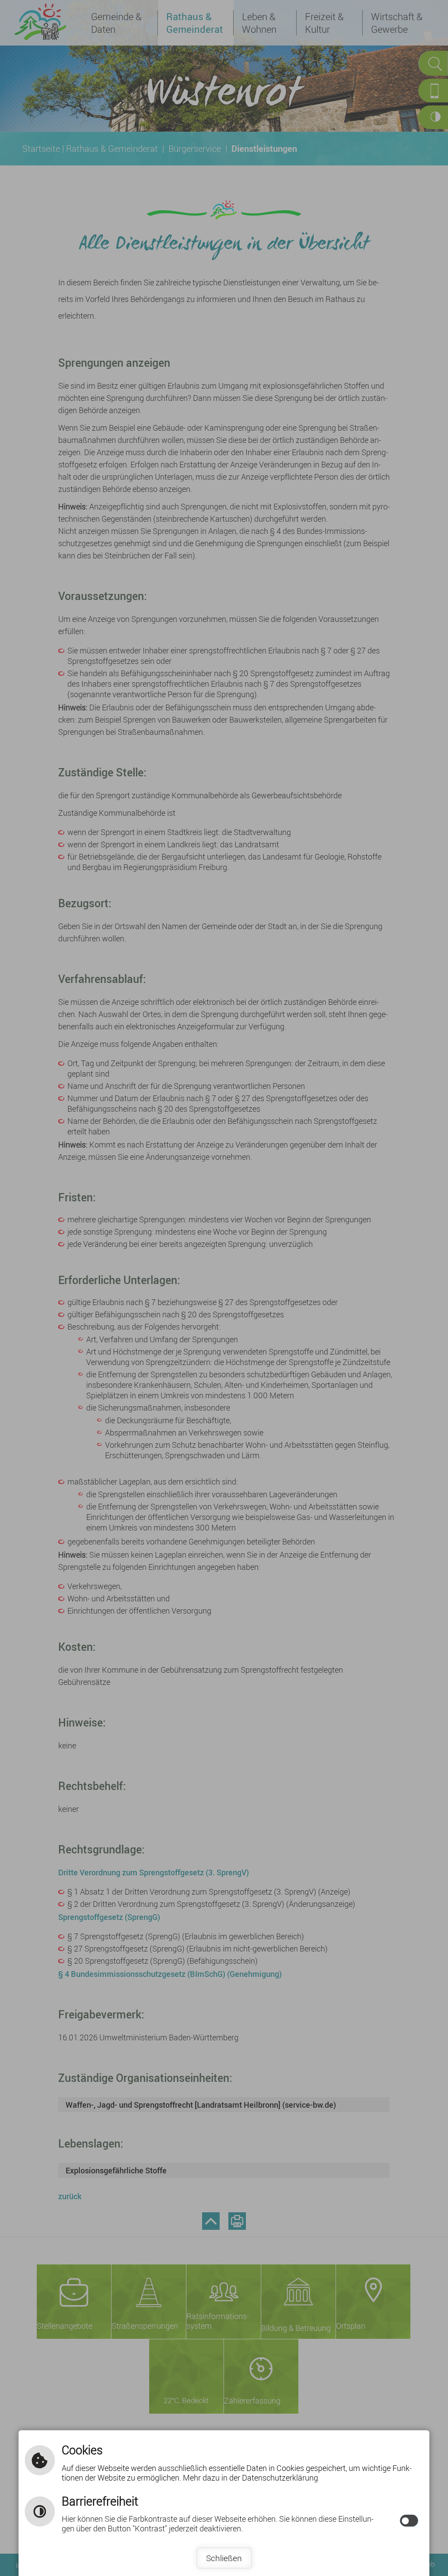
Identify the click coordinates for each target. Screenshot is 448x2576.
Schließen (224, 2558)
